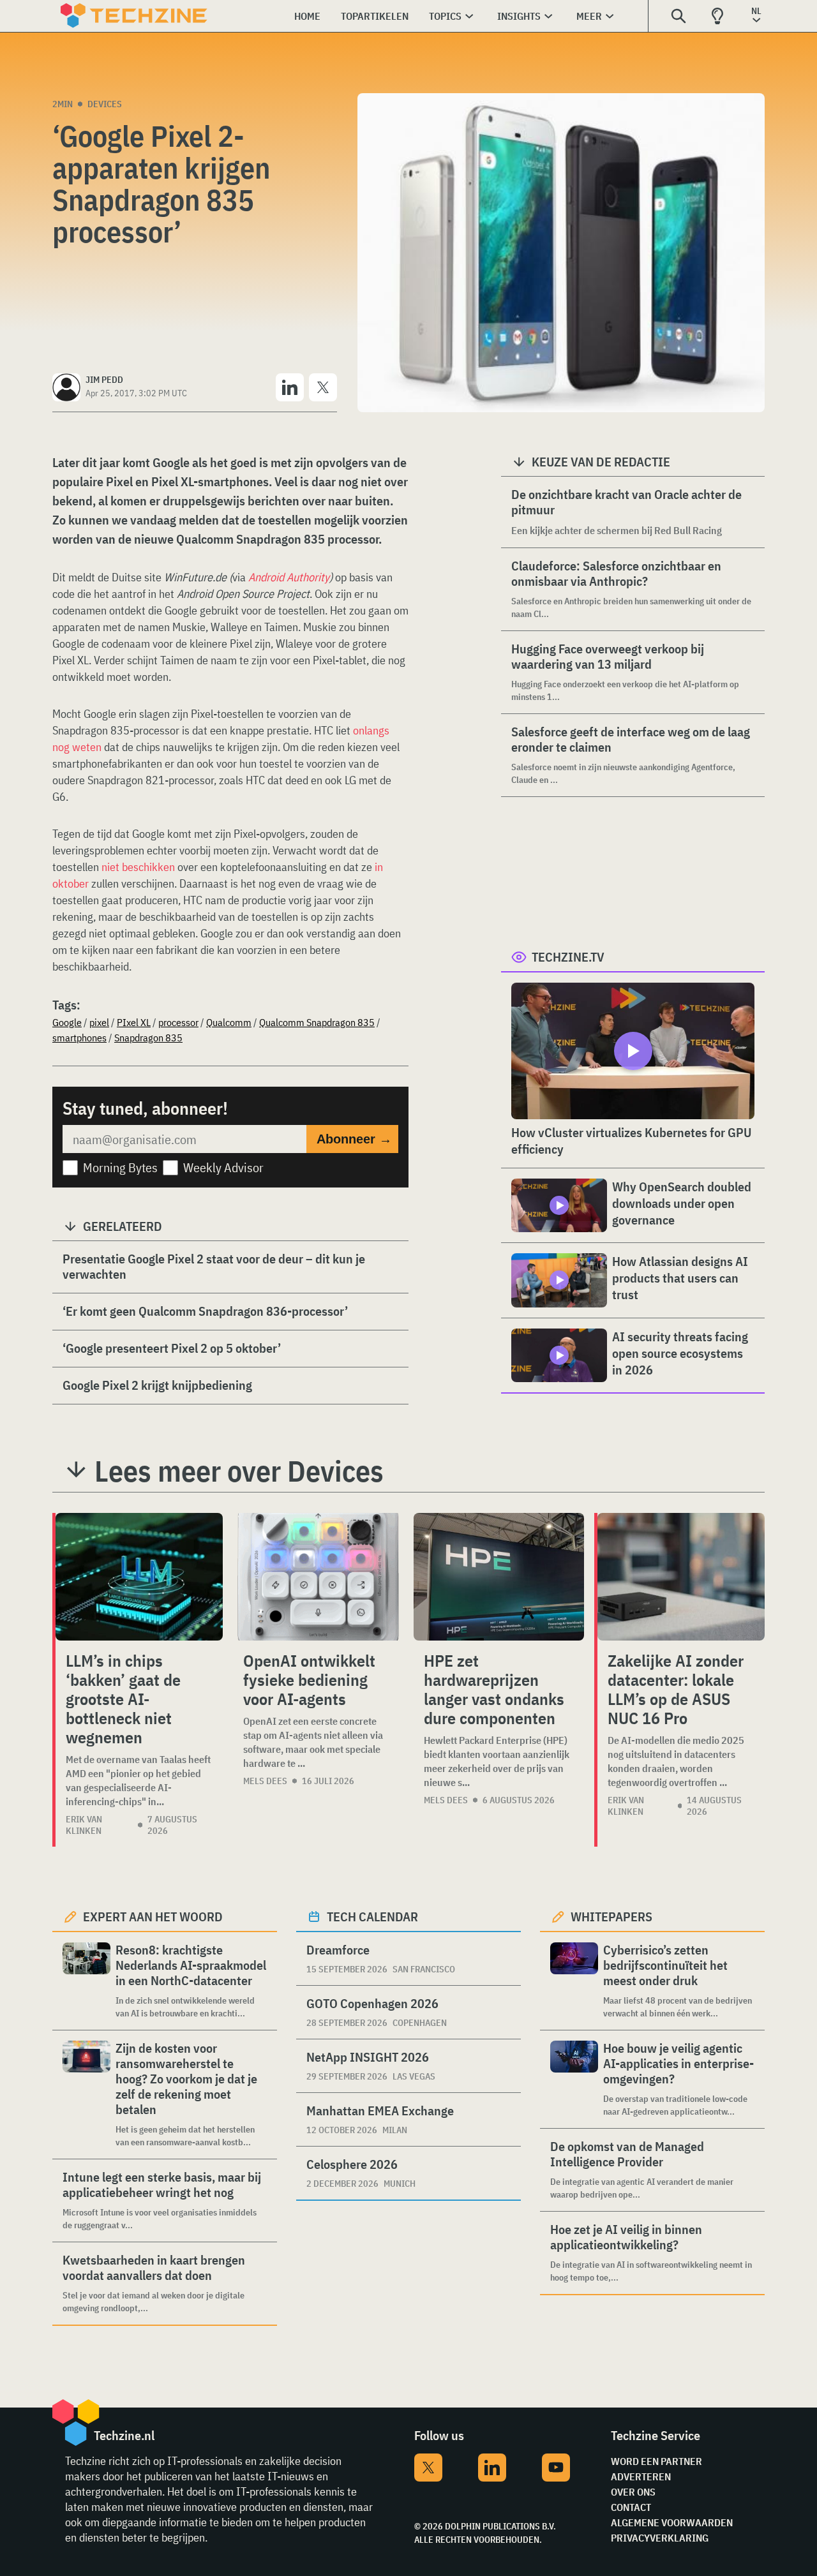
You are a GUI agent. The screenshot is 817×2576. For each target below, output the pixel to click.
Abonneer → (354, 1139)
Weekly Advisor (223, 1167)
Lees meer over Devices (239, 1471)
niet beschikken (138, 867)
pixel (99, 1022)
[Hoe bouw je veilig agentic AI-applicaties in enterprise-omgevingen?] (574, 2079)
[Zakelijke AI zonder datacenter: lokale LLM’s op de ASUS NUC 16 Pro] (681, 1577)
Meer (589, 16)
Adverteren (641, 2476)
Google (67, 1022)
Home (307, 16)
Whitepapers (611, 1917)
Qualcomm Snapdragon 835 (317, 1022)
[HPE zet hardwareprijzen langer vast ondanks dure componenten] (499, 1577)
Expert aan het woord (153, 1917)
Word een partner (656, 2461)
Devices (105, 104)
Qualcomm (229, 1022)
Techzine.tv (568, 957)
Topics (445, 16)
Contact (631, 2507)
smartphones (79, 1038)
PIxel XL (134, 1022)
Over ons (633, 2492)
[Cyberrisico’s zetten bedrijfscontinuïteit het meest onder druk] (574, 1981)
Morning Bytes (120, 1167)
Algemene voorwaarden (672, 2522)
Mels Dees (265, 1781)
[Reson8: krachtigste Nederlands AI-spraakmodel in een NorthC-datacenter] (86, 1981)
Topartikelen (375, 16)
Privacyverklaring (660, 2538)
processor (178, 1022)
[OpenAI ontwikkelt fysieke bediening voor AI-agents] (318, 1577)
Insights (519, 16)
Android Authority (289, 577)
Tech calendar (372, 1917)
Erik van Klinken (84, 1825)
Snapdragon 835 (148, 1038)
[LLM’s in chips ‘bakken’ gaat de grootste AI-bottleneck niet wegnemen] (139, 1577)
